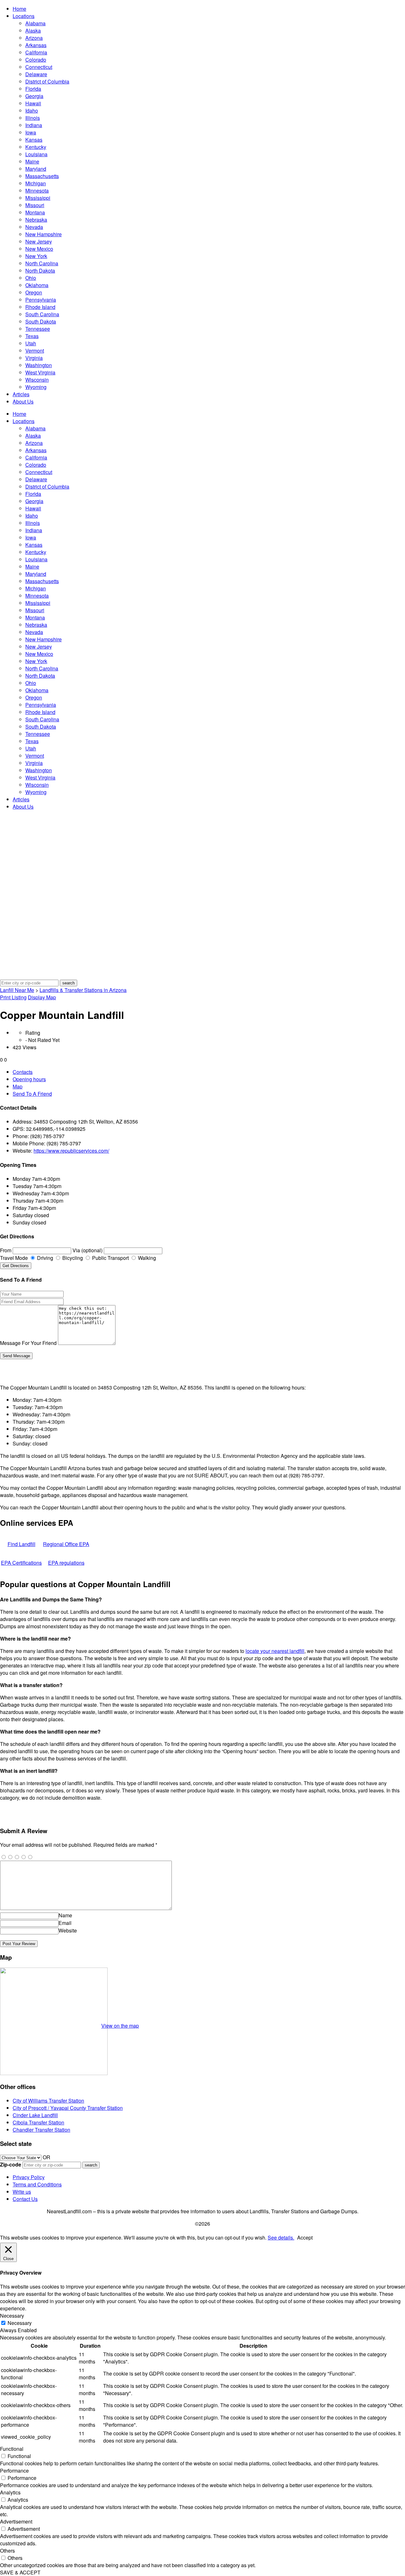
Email (65, 1923)
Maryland (36, 169)
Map (18, 1086)
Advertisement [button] (16, 2521)
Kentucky (36, 147)
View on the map (120, 2026)
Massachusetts (42, 176)
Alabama (35, 23)
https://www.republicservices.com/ (71, 1151)
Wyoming (36, 387)
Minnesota (37, 191)
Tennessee (38, 329)
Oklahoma (37, 285)
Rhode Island (40, 307)
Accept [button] (305, 2237)
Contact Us (25, 2199)
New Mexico (39, 249)
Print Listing (13, 997)
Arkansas (36, 45)
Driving (44, 1258)
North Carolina (42, 263)
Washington (39, 365)
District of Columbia (47, 81)
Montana (35, 212)
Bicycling (72, 1258)
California (36, 52)
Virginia (34, 358)
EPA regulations (66, 1563)
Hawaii (33, 103)
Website (68, 1930)
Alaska (33, 31)
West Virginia (40, 372)
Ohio (31, 278)
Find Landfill (22, 1544)
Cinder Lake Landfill (35, 2115)
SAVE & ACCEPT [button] (20, 2572)
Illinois (33, 118)
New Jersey (39, 241)
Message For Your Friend (28, 1343)
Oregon (34, 292)
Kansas (34, 140)
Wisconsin (37, 380)
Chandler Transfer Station (41, 2130)
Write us (22, 2192)
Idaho (32, 111)
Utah (31, 343)
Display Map (42, 997)
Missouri (35, 205)
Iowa (31, 132)
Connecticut (39, 67)
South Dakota (41, 321)
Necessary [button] (12, 2316)
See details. (281, 2237)
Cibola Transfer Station (38, 2122)
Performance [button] (14, 2471)
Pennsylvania (41, 300)
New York (36, 256)
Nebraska (36, 220)
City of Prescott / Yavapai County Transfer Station (68, 2108)
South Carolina (42, 314)
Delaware (36, 74)
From (6, 1250)
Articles (21, 394)
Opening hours (29, 1079)
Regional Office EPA (66, 1544)
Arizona (34, 38)
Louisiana (36, 154)
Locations (24, 16)
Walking (146, 1258)
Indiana (34, 125)
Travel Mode (14, 1258)
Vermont (35, 351)
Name (65, 1915)
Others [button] (7, 2551)
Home (19, 9)
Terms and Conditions (37, 2184)
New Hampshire (44, 234)
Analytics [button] (10, 2492)
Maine (32, 161)
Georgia (34, 96)
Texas (32, 336)
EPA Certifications (21, 1563)
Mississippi (38, 198)
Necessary (20, 2323)
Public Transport (110, 1258)
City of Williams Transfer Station (48, 2101)
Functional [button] (12, 2449)
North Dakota (40, 271)
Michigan (36, 183)
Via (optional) (87, 1250)
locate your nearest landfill (275, 1651)
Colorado (36, 60)
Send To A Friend (32, 1094)
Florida (33, 89)
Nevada (34, 227)
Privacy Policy (29, 2177)
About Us (23, 401)
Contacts (23, 1072)
